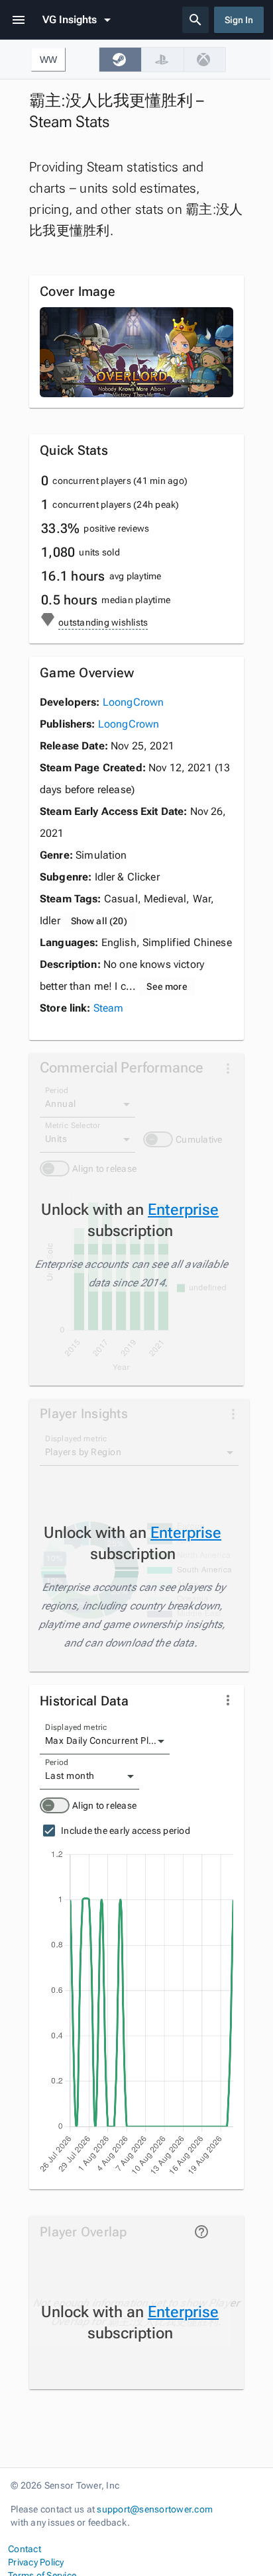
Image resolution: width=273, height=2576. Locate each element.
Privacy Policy (36, 2562)
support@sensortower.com (155, 2509)
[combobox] (105, 1741)
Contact (25, 2549)
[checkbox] (120, 60)
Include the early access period (126, 1831)
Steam (109, 1008)
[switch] (55, 1805)
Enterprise (183, 1210)
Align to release (104, 1805)
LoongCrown (134, 702)
